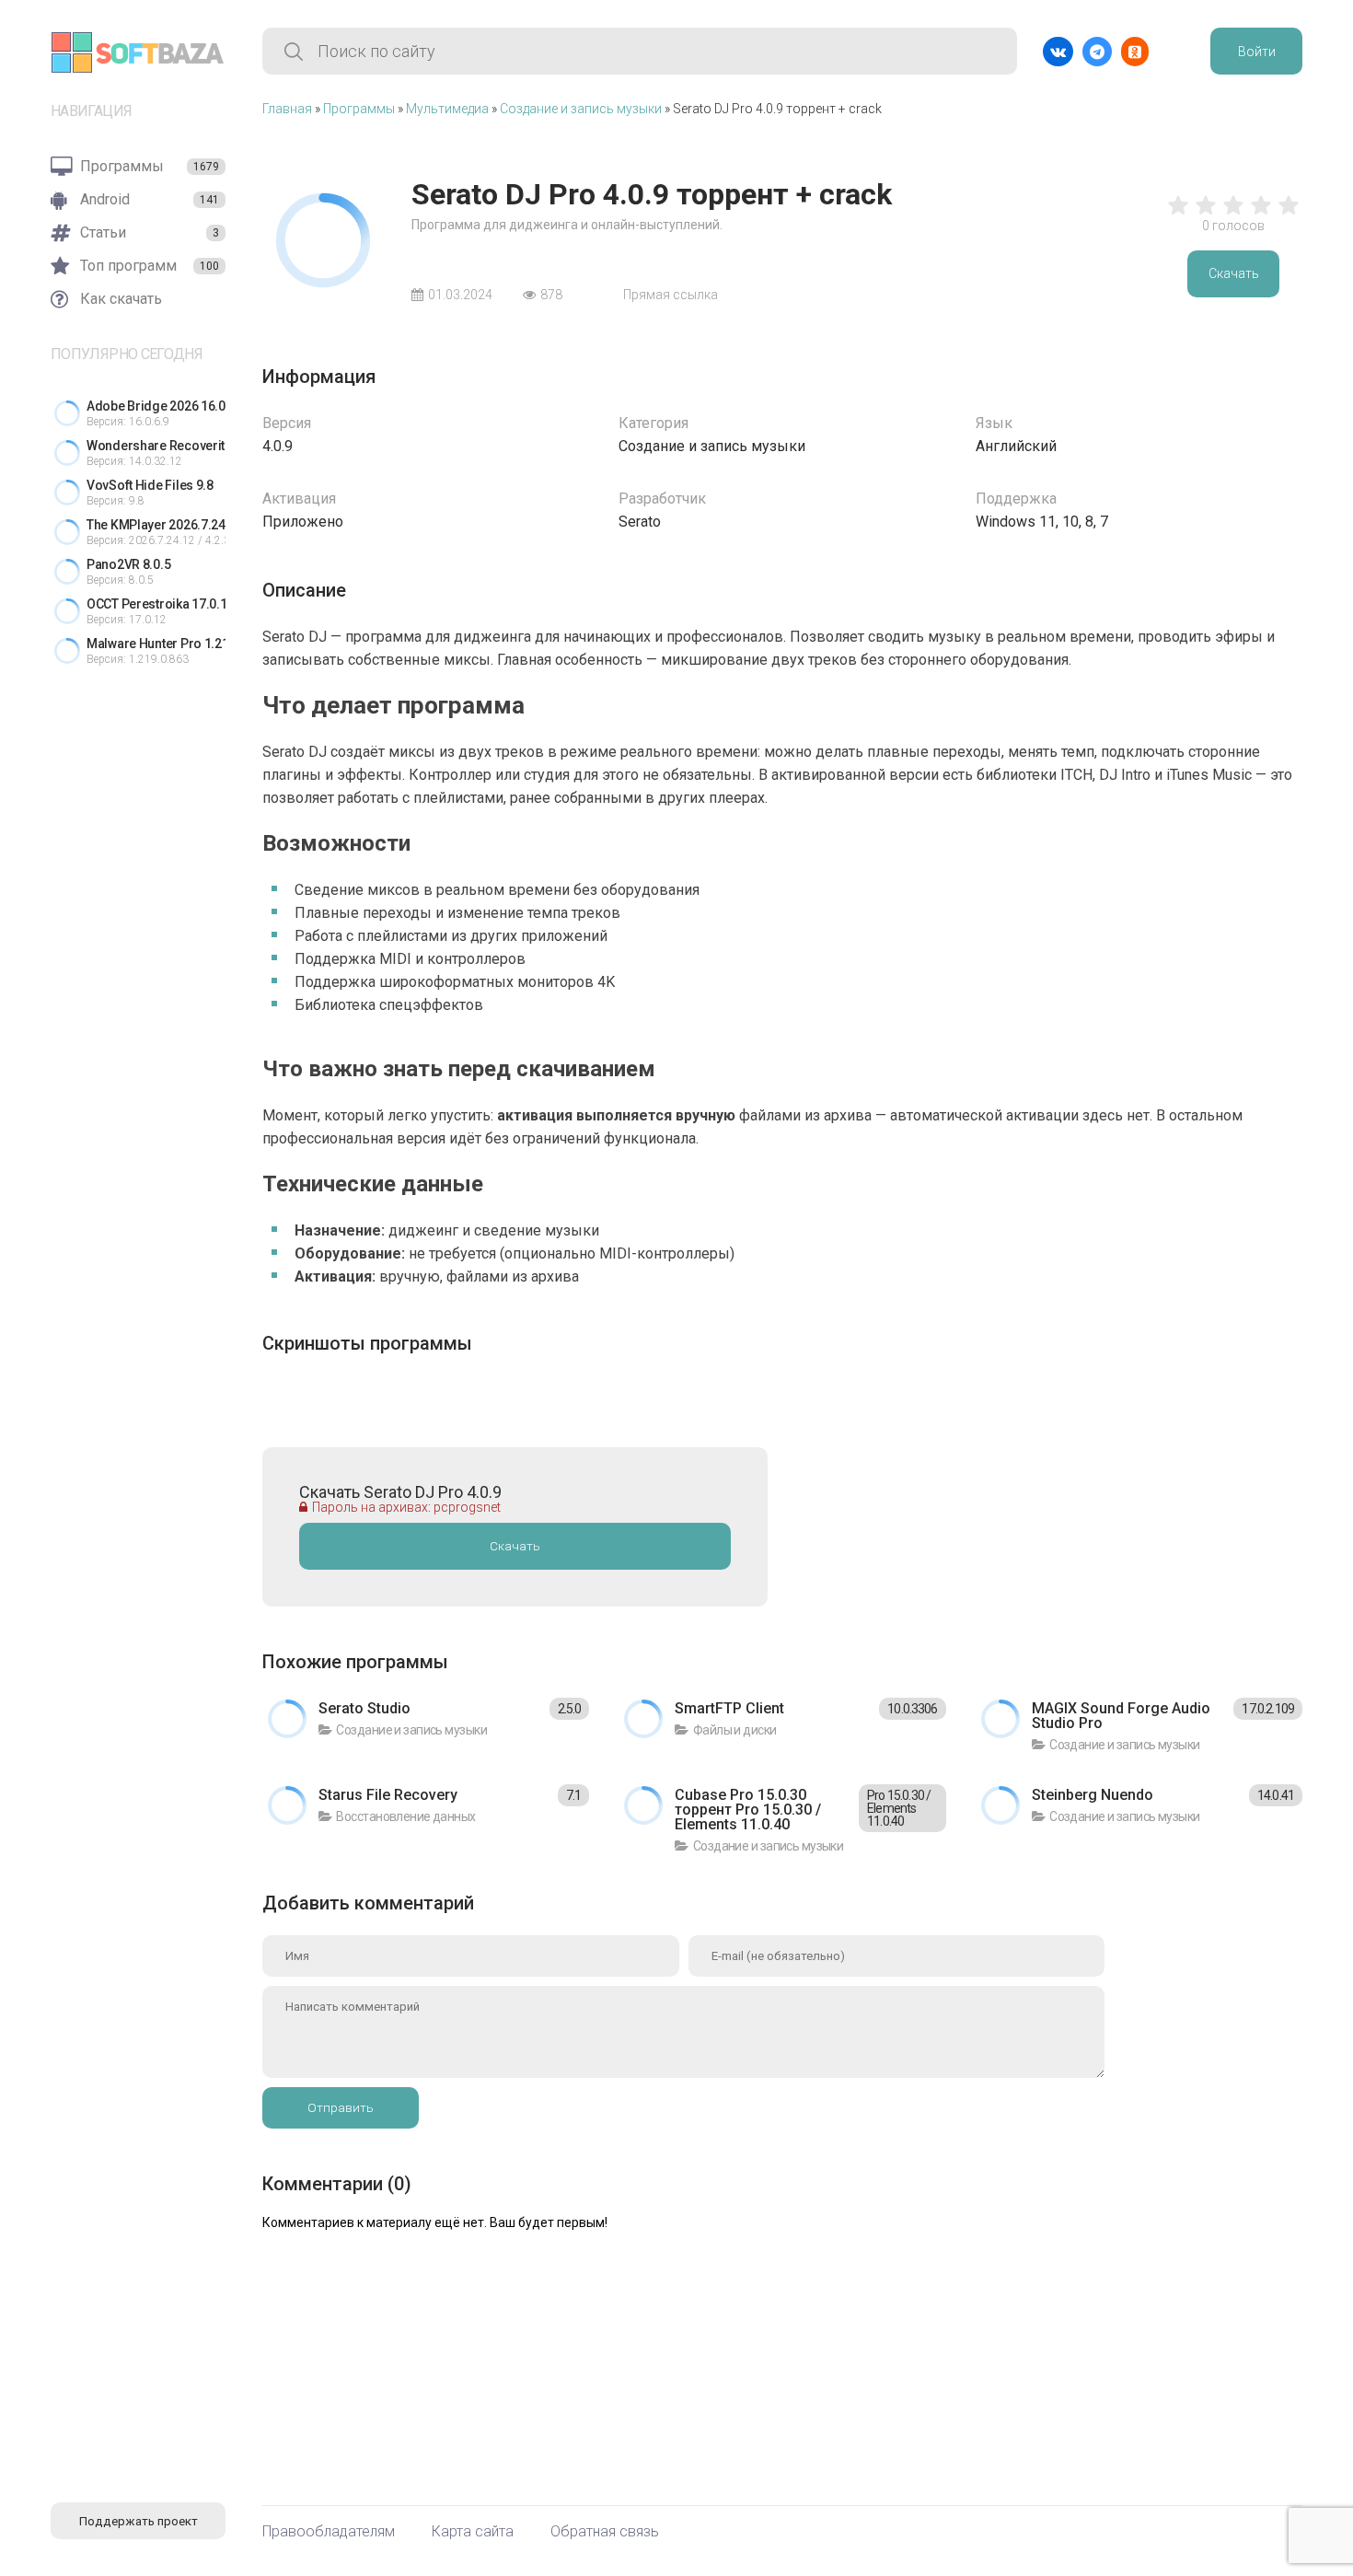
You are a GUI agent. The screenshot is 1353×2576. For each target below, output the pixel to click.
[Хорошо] (1261, 215)
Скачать (1234, 273)
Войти (1257, 52)
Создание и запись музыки (581, 109)
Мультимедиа (447, 109)
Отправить (341, 2108)
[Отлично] (1289, 215)
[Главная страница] (138, 52)
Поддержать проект (139, 2521)
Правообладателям (329, 2532)
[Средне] (1233, 215)
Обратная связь (605, 2532)
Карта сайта (473, 2532)
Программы (359, 109)
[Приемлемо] (1206, 215)
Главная (287, 109)
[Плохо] (1178, 215)
